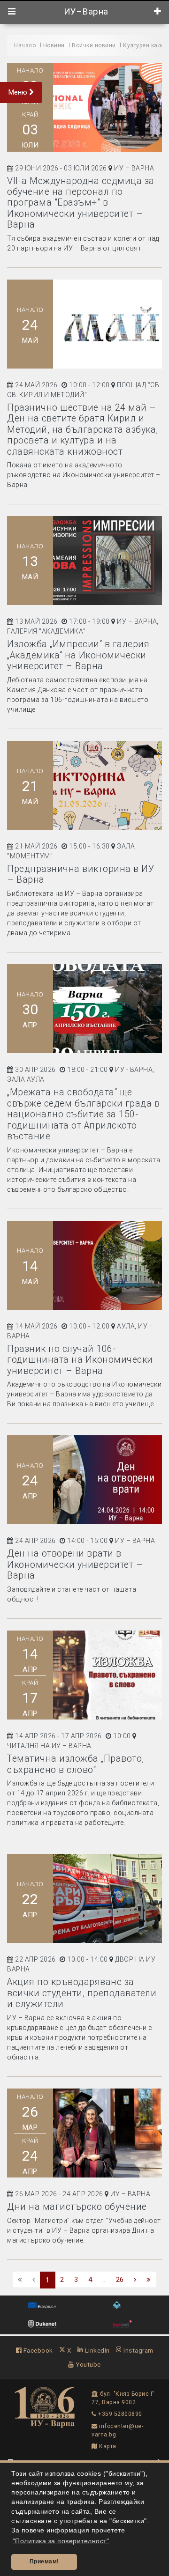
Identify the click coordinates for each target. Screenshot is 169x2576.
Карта (107, 2446)
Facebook (37, 2350)
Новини (54, 45)
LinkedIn (96, 2350)
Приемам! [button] (44, 2561)
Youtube (88, 2364)
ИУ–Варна (85, 12)
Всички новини (94, 45)
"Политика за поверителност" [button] (61, 2541)
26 (120, 2280)
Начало (25, 45)
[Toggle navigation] (12, 12)
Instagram (138, 2350)
